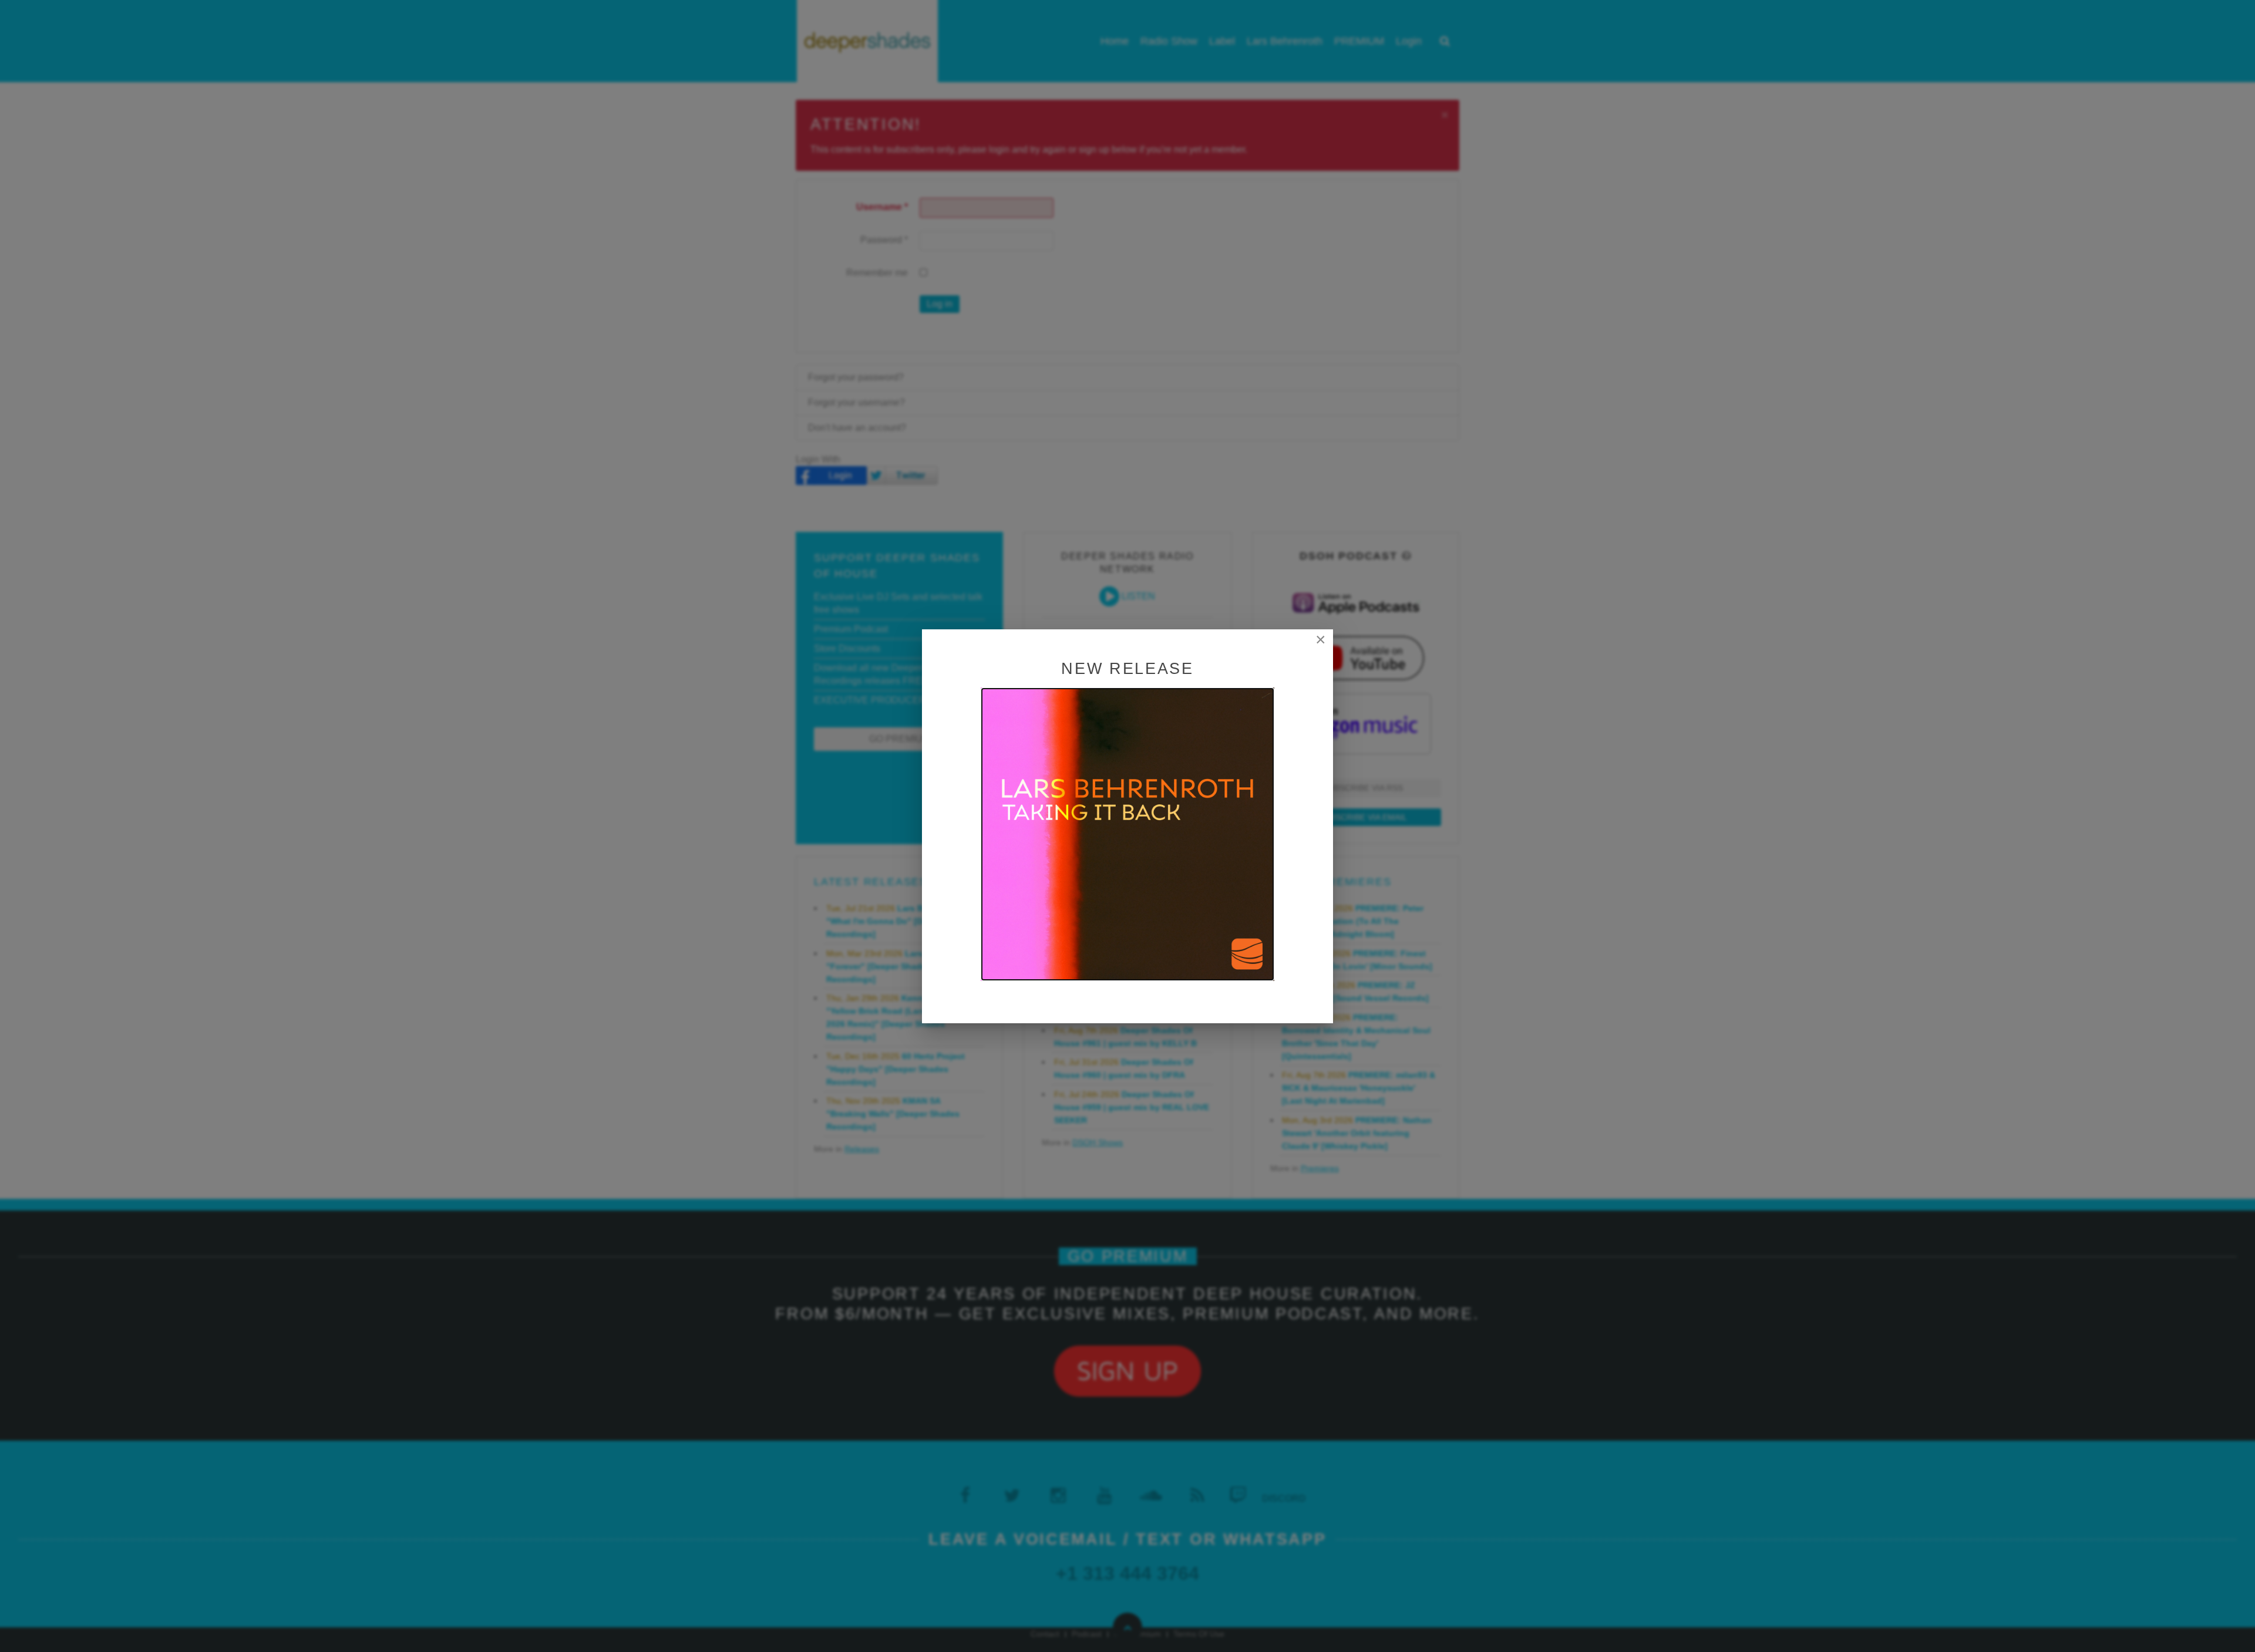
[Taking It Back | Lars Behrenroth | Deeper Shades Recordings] (1127, 833)
